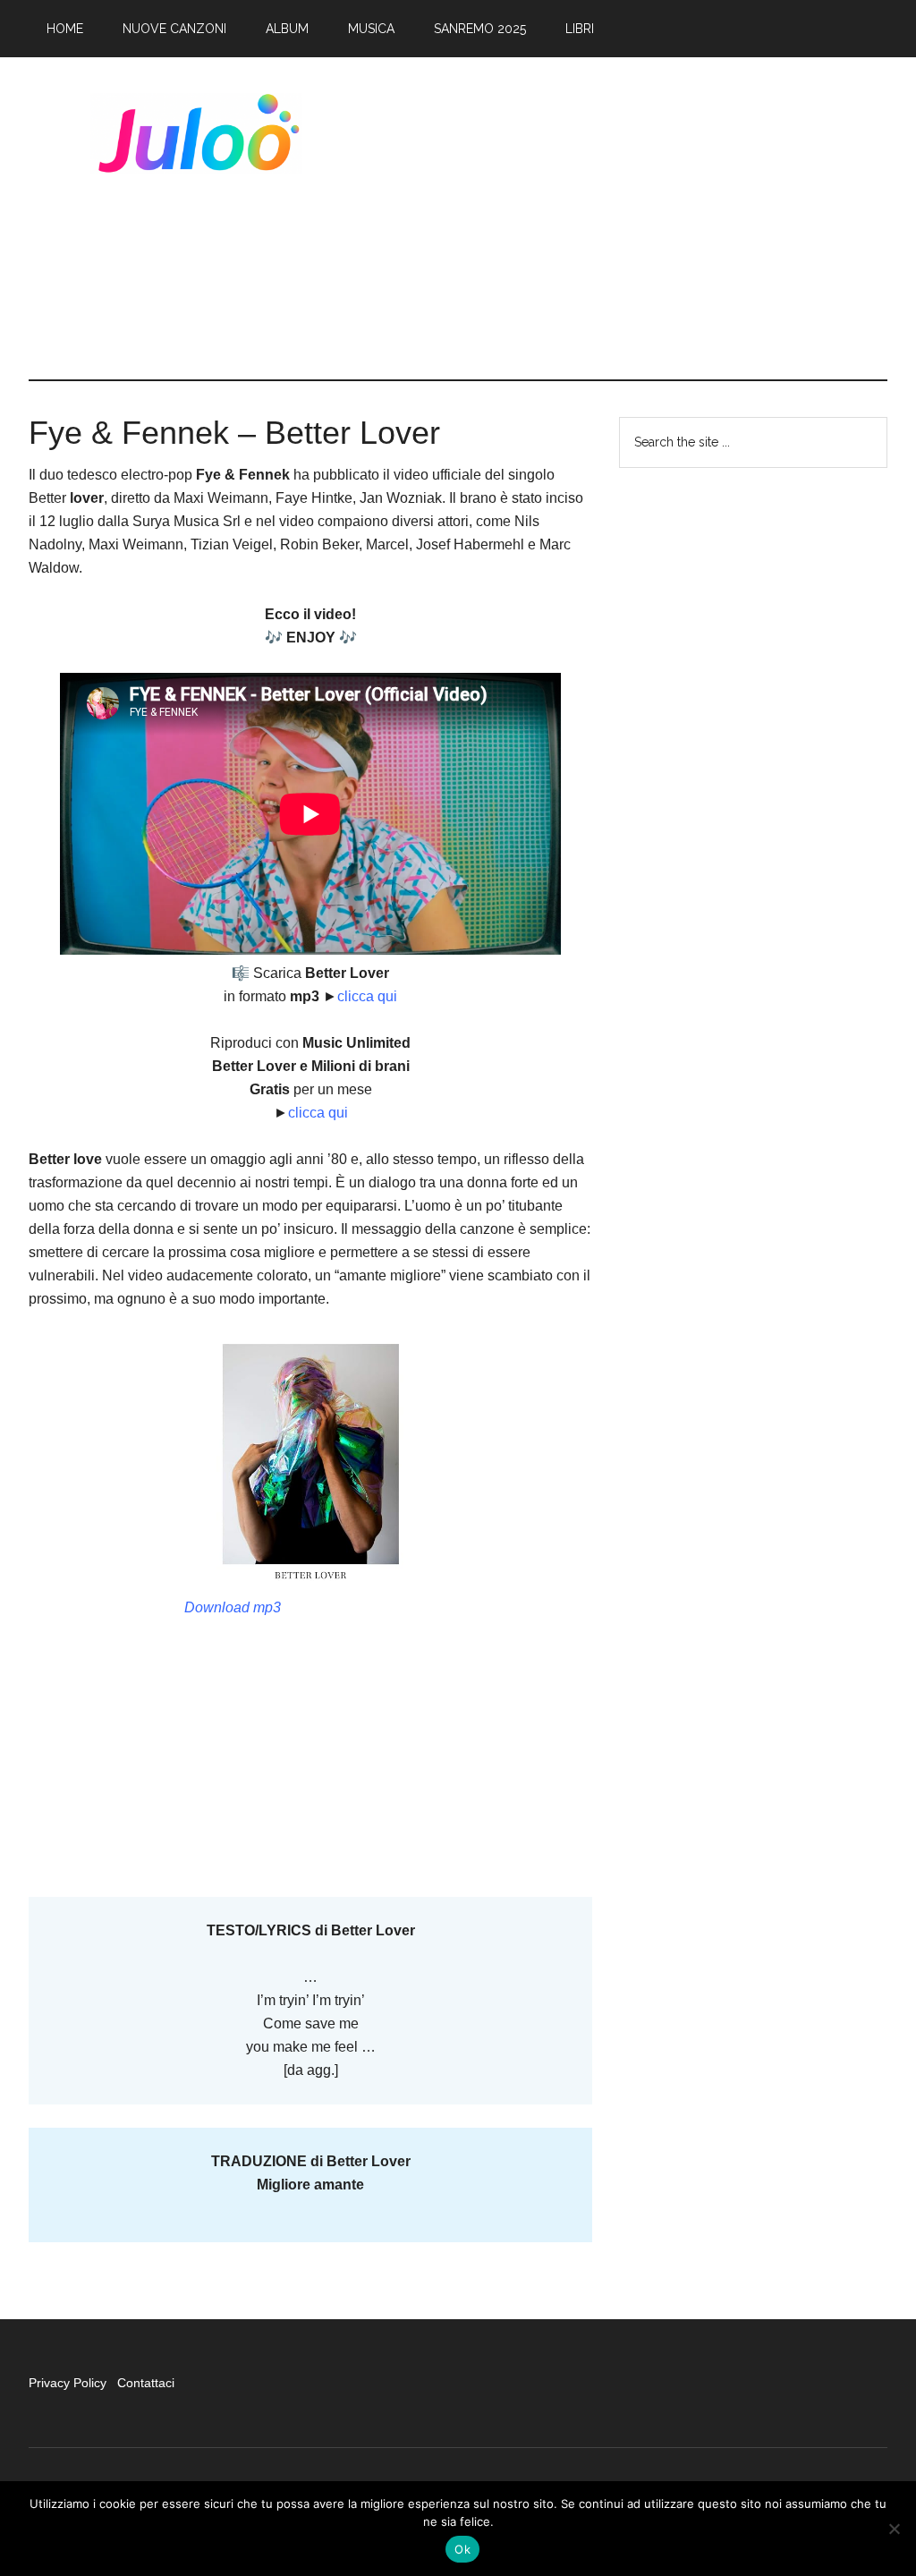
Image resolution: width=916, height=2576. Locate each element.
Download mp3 (233, 1607)
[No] (894, 2529)
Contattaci (146, 2383)
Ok (462, 2549)
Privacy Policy (69, 2383)
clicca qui (367, 996)
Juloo (199, 133)
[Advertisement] (632, 218)
